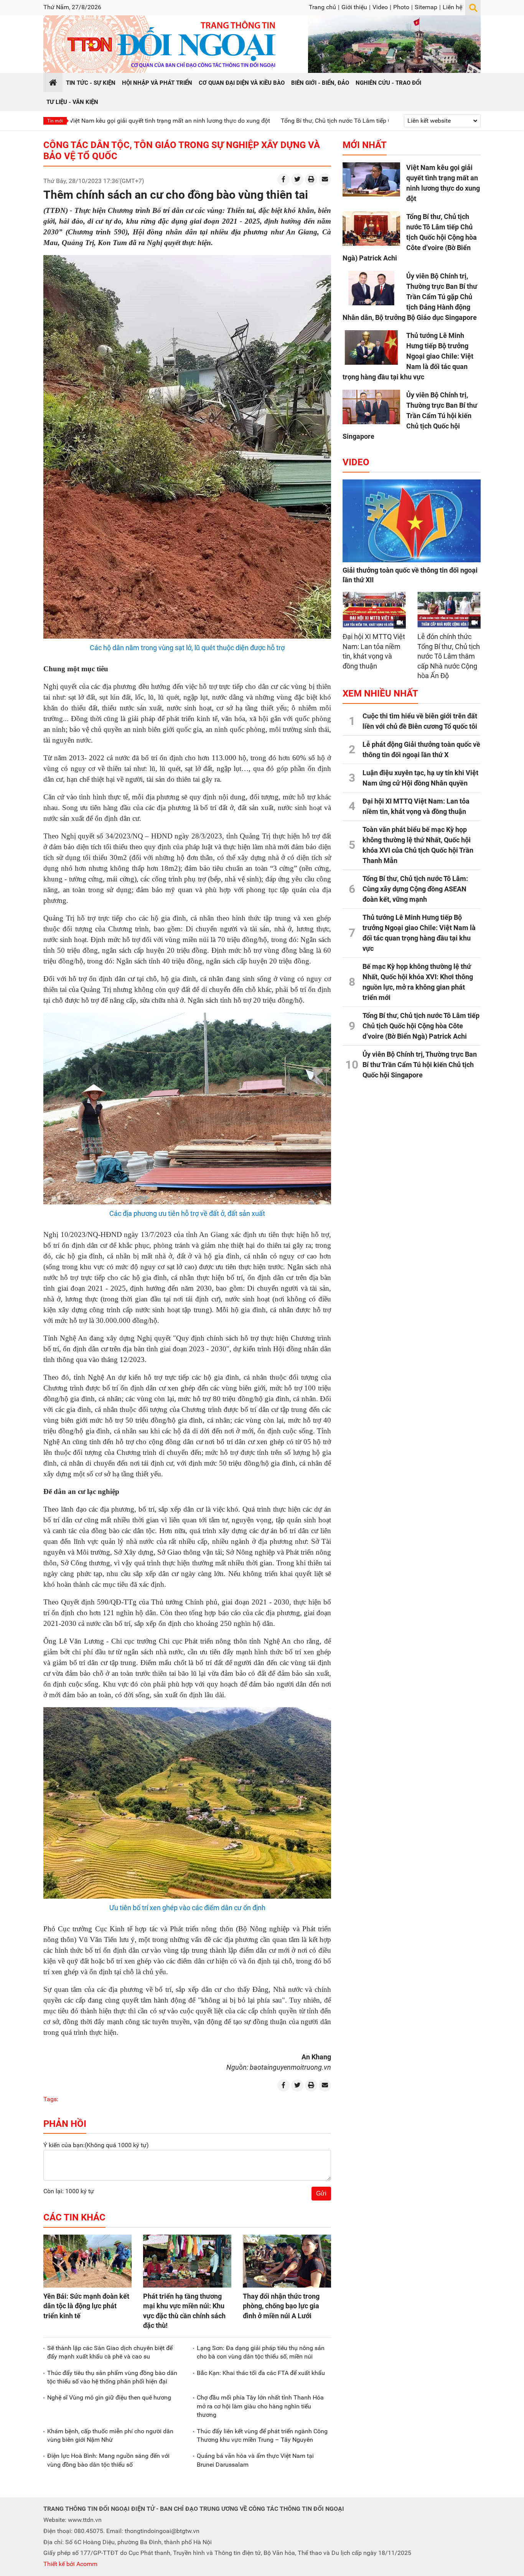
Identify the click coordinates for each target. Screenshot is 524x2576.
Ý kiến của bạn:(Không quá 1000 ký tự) (96, 2145)
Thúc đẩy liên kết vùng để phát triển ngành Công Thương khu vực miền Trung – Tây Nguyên (262, 2435)
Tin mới (55, 121)
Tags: (51, 2099)
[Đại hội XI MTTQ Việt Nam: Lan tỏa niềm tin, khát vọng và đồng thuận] (374, 610)
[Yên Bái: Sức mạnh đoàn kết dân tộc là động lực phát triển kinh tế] (87, 2261)
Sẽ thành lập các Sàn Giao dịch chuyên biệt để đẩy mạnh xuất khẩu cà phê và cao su (110, 2352)
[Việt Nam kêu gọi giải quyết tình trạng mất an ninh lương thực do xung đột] (371, 180)
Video (380, 7)
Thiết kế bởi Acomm (70, 2564)
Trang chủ (322, 7)
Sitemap (426, 7)
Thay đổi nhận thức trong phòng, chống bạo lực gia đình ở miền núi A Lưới (281, 2306)
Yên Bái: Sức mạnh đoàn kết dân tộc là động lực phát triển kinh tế (86, 2306)
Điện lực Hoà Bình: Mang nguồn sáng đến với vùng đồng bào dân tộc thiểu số (108, 2460)
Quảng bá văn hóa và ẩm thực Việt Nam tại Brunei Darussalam (255, 2460)
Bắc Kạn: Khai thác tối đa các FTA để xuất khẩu (261, 2373)
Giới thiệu (354, 7)
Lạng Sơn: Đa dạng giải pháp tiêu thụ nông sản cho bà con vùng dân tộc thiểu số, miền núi (261, 2352)
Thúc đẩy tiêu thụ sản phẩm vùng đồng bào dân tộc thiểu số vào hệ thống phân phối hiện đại (112, 2377)
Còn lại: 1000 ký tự (69, 2191)
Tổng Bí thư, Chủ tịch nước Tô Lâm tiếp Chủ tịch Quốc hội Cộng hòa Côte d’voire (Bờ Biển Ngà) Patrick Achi (335, 121)
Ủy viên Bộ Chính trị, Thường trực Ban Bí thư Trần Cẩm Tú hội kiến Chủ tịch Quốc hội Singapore (410, 416)
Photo (401, 7)
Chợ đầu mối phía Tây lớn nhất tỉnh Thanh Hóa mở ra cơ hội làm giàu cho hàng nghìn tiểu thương (260, 2406)
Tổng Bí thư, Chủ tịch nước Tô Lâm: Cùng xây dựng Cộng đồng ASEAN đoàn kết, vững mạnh (415, 889)
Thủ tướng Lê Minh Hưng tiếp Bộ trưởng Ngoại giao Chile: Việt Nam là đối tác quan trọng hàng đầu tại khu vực (408, 356)
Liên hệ (452, 7)
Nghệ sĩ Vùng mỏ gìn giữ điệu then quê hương (109, 2397)
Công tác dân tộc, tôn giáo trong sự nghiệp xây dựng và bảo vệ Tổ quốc (182, 151)
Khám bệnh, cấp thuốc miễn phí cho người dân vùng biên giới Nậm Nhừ (110, 2435)
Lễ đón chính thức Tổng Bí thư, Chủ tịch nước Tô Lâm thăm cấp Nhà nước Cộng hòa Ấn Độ (449, 656)
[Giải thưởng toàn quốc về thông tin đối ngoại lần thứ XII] (412, 521)
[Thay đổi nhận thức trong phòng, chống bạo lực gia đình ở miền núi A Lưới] (287, 2261)
